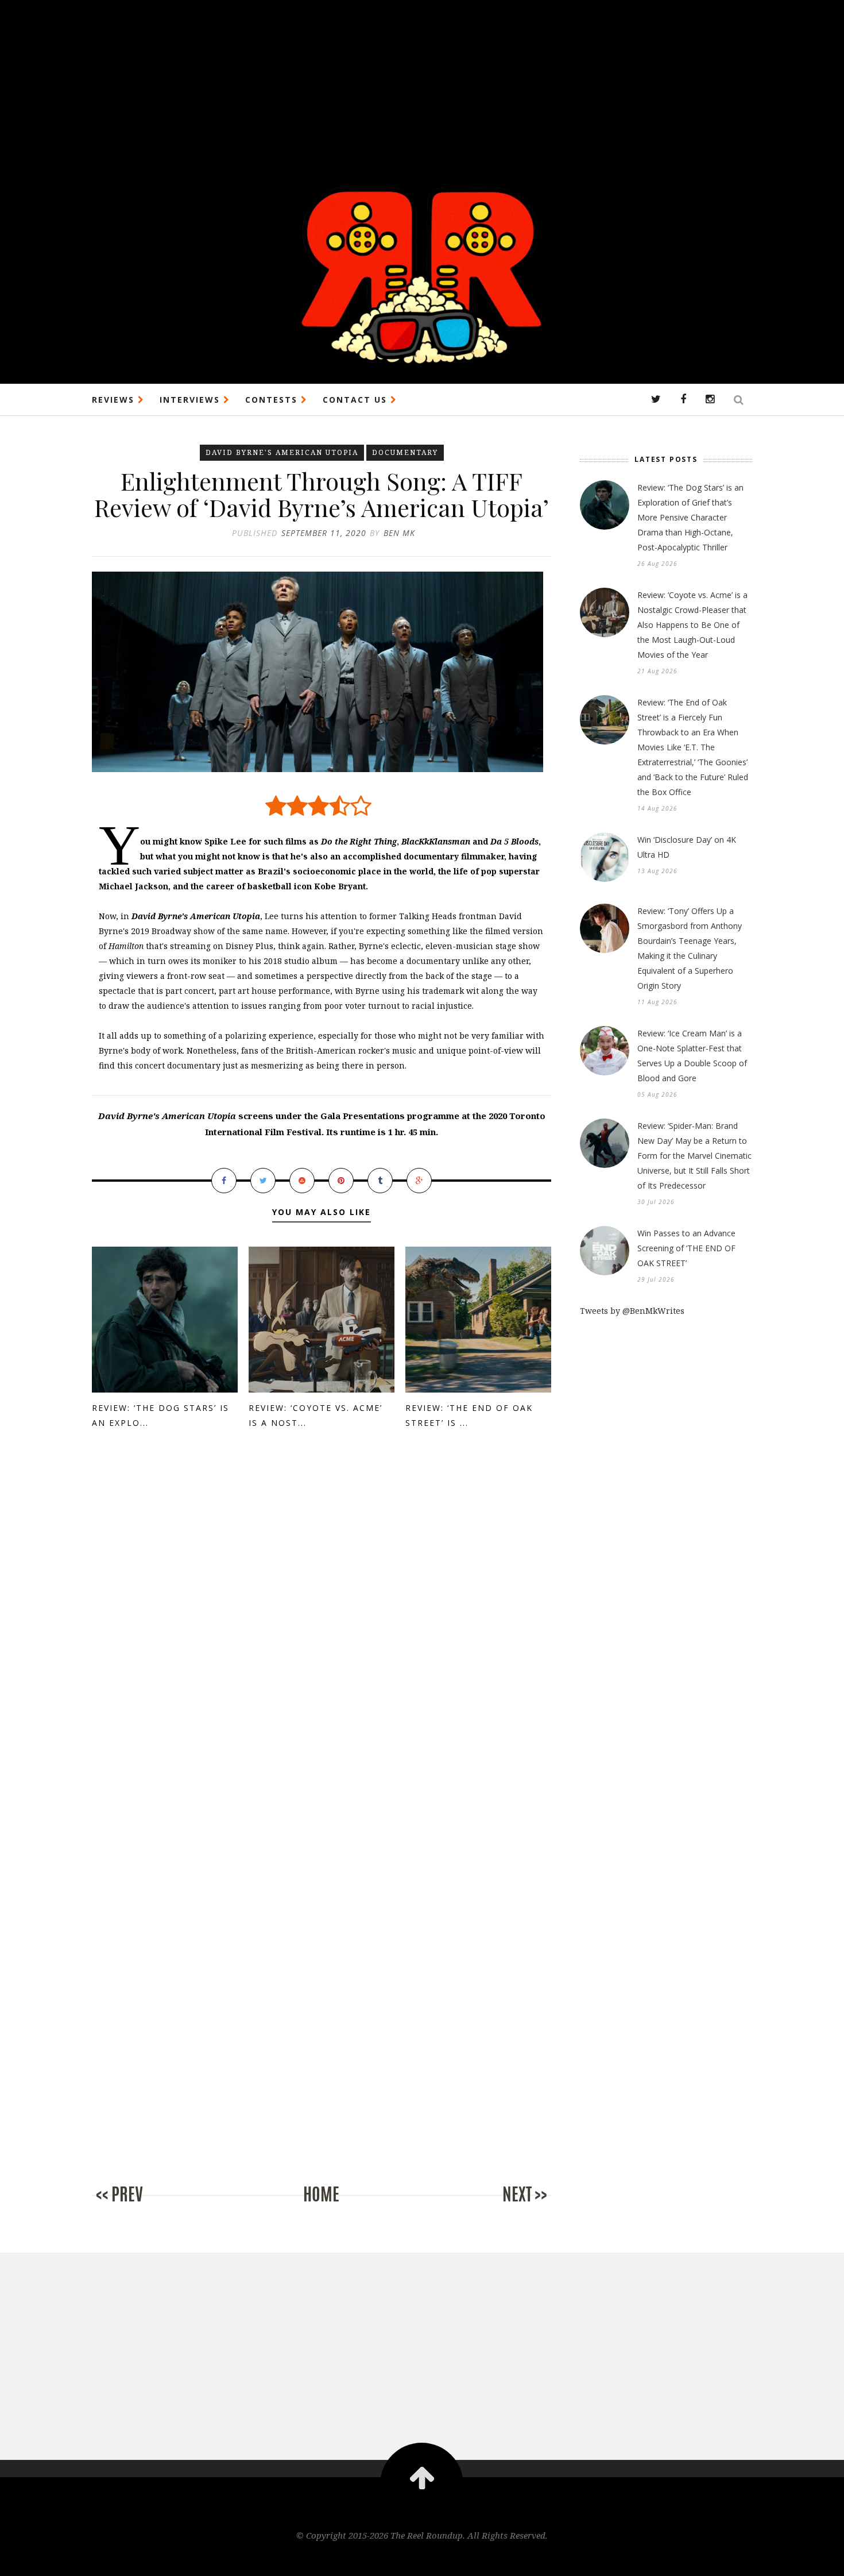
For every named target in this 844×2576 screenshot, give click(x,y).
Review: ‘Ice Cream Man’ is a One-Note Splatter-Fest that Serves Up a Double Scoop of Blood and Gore (692, 1056)
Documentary (405, 452)
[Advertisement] (344, 80)
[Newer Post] (138, 2206)
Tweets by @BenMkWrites (632, 1311)
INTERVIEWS (191, 400)
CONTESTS (273, 400)
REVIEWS (115, 400)
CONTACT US (357, 400)
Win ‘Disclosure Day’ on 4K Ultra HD (687, 847)
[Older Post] (505, 2206)
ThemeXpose (422, 2560)
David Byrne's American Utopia (282, 452)
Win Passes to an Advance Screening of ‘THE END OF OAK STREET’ (686, 1248)
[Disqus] (322, 1635)
